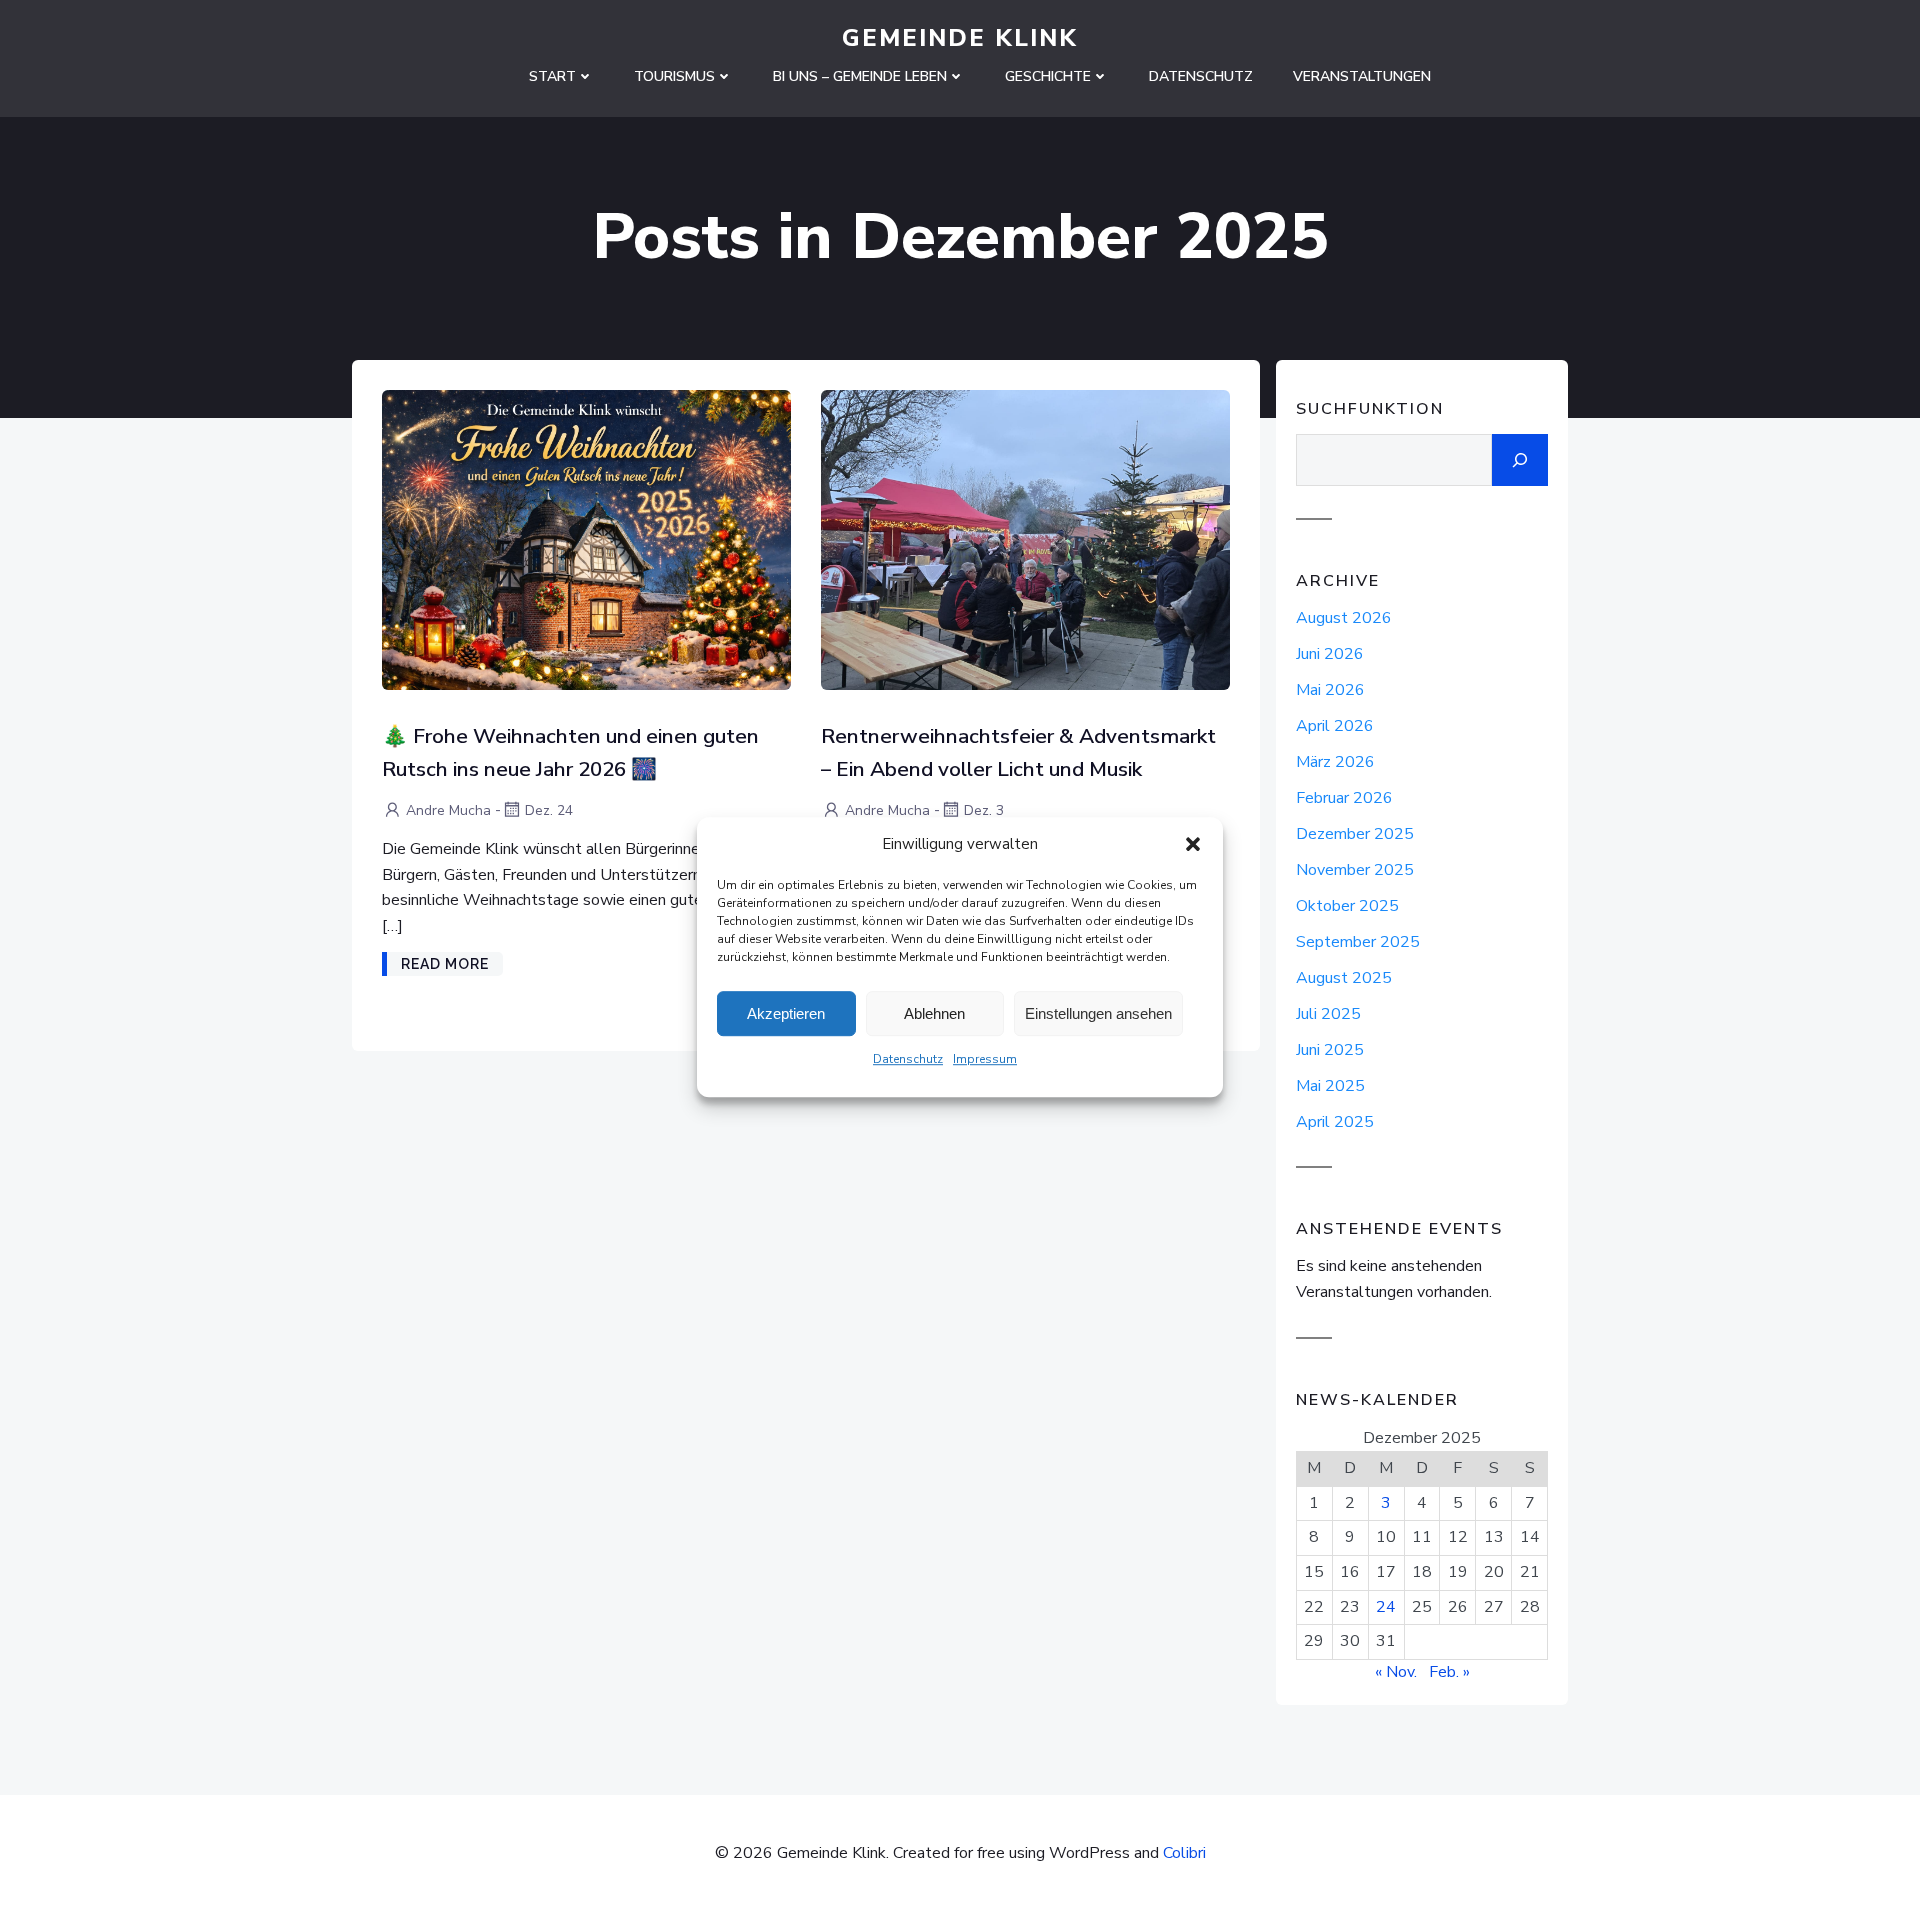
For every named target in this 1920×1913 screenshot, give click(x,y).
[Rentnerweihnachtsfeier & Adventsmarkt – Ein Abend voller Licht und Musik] (1025, 539)
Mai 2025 (1330, 1086)
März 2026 (1335, 762)
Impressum (985, 1059)
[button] (1193, 844)
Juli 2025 (1328, 1014)
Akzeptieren (786, 1012)
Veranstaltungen (1362, 76)
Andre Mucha (448, 810)
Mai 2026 (1330, 690)
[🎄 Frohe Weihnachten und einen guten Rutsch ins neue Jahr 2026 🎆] (586, 539)
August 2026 (1344, 618)
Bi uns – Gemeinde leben (860, 76)
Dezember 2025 (1355, 834)
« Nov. (1396, 1672)
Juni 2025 (1330, 1050)
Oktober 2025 (1347, 906)
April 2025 (1335, 1122)
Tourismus (674, 76)
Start (552, 76)
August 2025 (1344, 978)
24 (1386, 1607)
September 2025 (1358, 942)
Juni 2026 (1330, 654)
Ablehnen (934, 1012)
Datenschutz (908, 1059)
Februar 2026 (1344, 798)
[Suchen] (1520, 460)
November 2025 (1355, 870)
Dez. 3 (984, 810)
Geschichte (1048, 76)
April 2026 (1335, 726)
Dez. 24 (549, 810)
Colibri (1184, 1853)
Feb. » (1449, 1672)
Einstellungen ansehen (1098, 1012)
